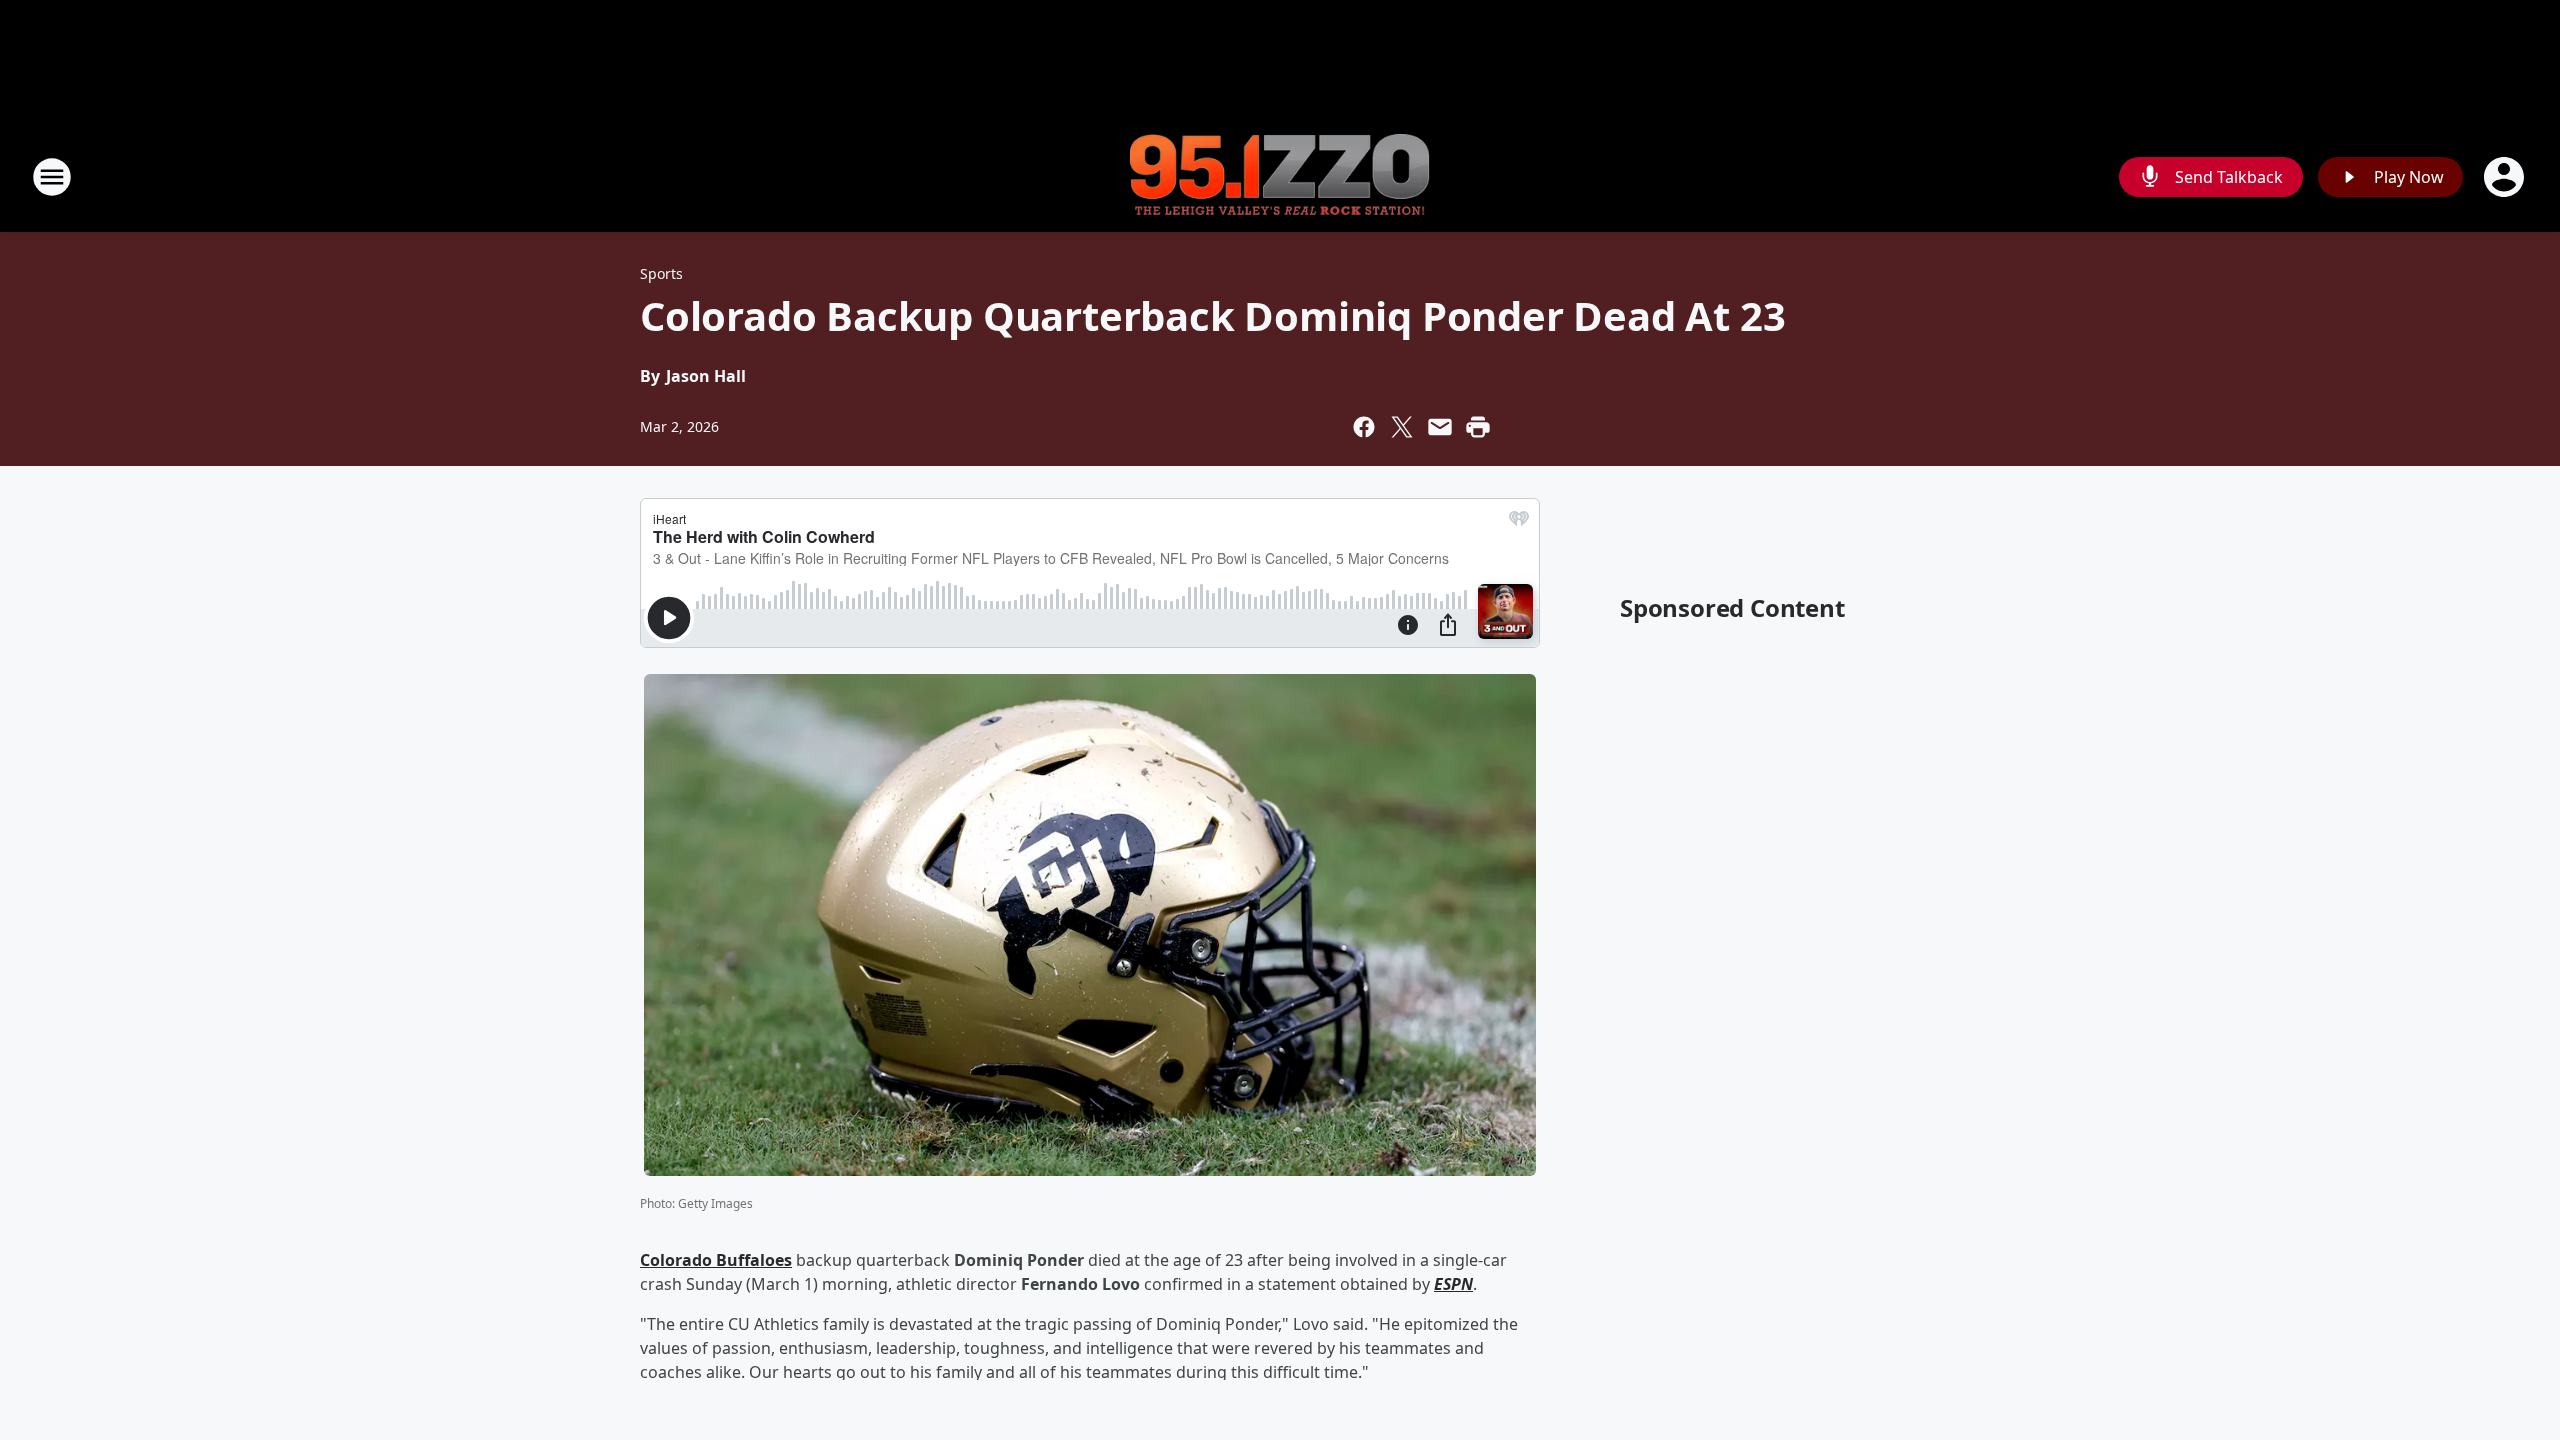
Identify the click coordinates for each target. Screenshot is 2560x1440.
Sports (661, 273)
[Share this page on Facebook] (1364, 427)
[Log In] (2506, 177)
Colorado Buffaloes (716, 1260)
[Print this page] (1478, 427)
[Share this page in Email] (1440, 427)
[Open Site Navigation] (52, 177)
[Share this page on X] (1402, 427)
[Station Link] (1280, 177)
